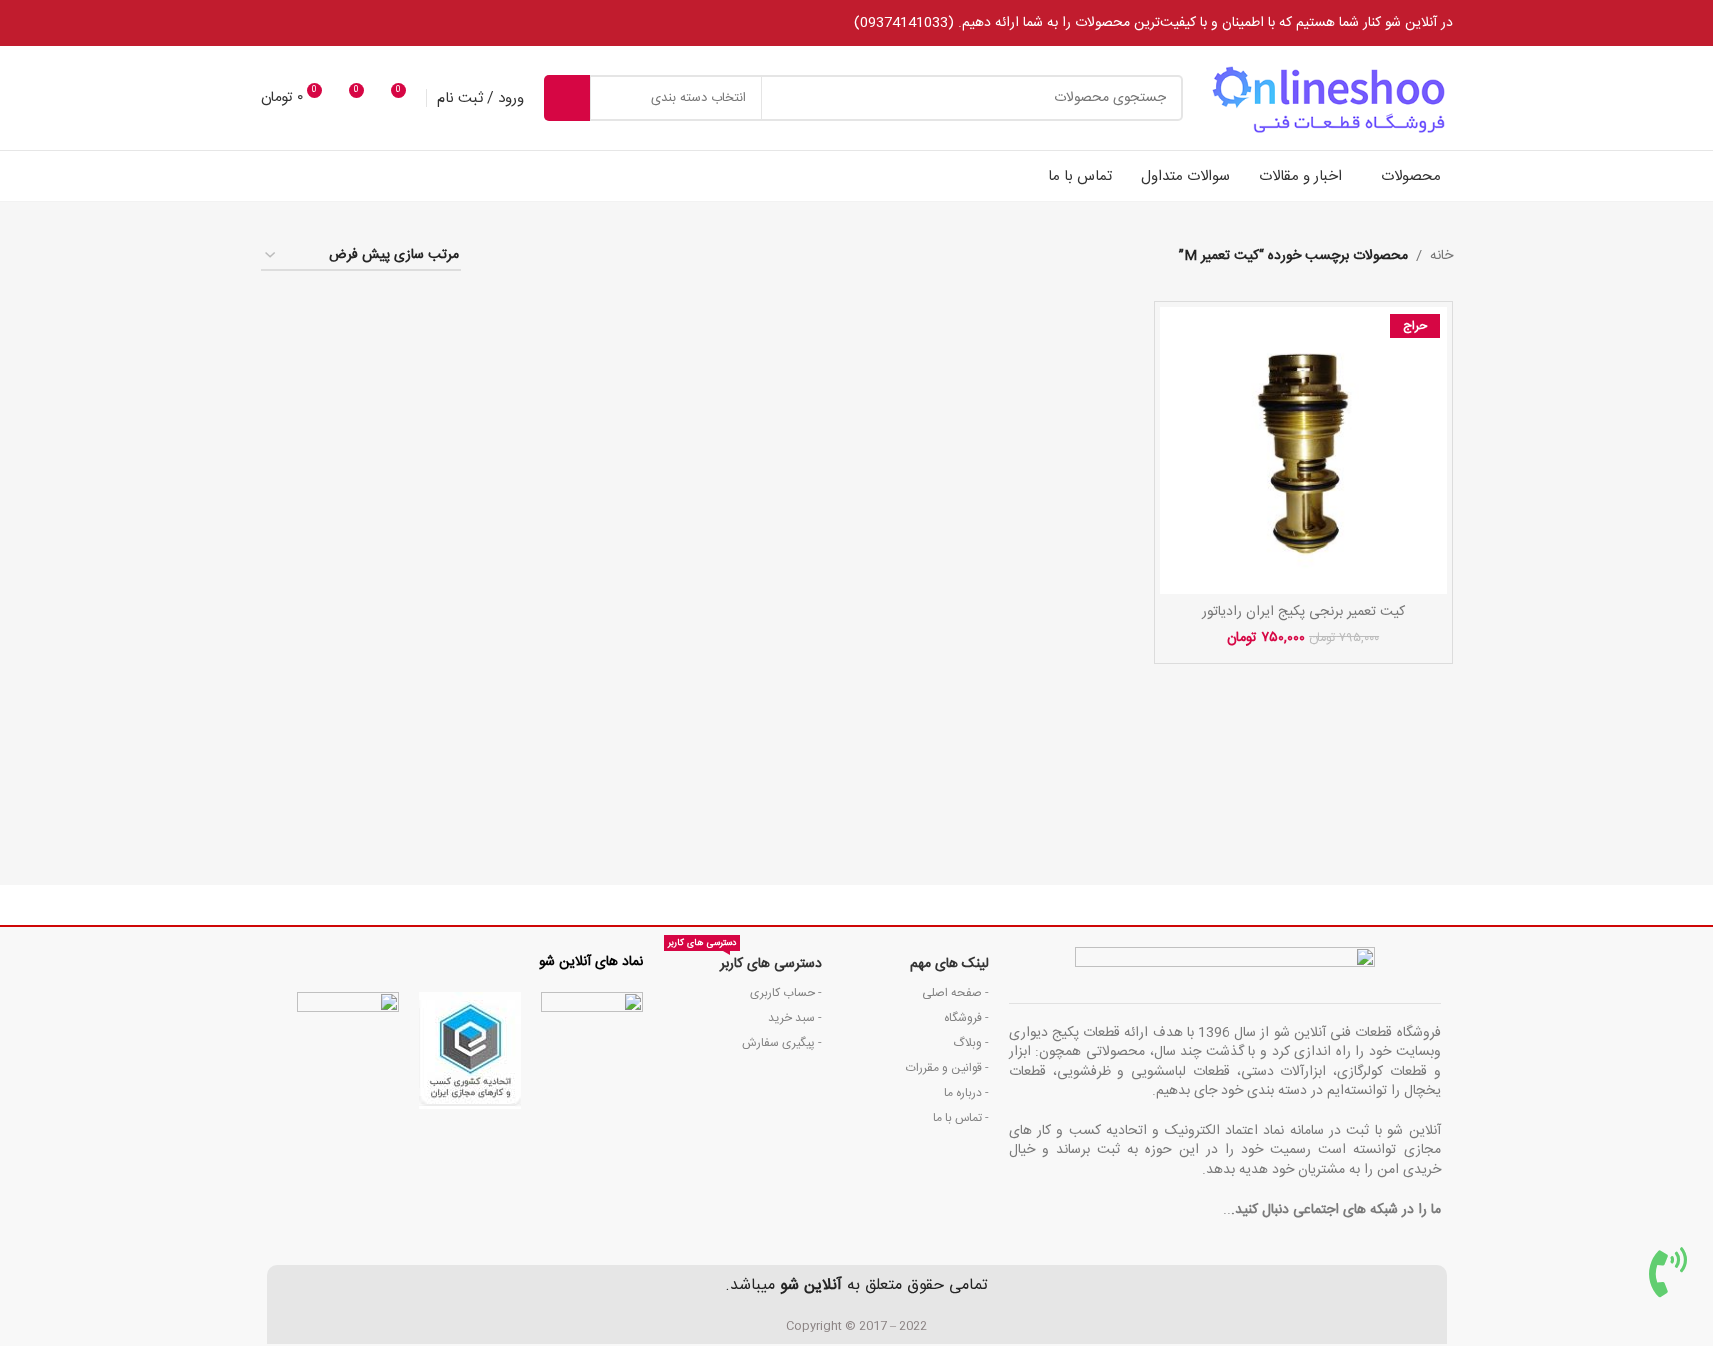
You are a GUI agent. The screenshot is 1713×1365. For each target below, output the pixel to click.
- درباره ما (966, 1093)
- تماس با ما (961, 1118)
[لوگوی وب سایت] (1328, 99)
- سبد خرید (794, 1018)
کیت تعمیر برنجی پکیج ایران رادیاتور (1303, 612)
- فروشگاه (966, 1018)
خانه (1441, 256)
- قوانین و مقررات (947, 1068)
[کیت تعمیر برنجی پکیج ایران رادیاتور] (1303, 450)
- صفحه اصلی (955, 993)
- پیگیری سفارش (781, 1043)
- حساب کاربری (785, 993)
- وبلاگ (971, 1043)
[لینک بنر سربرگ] (856, 23)
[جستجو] (567, 98)
